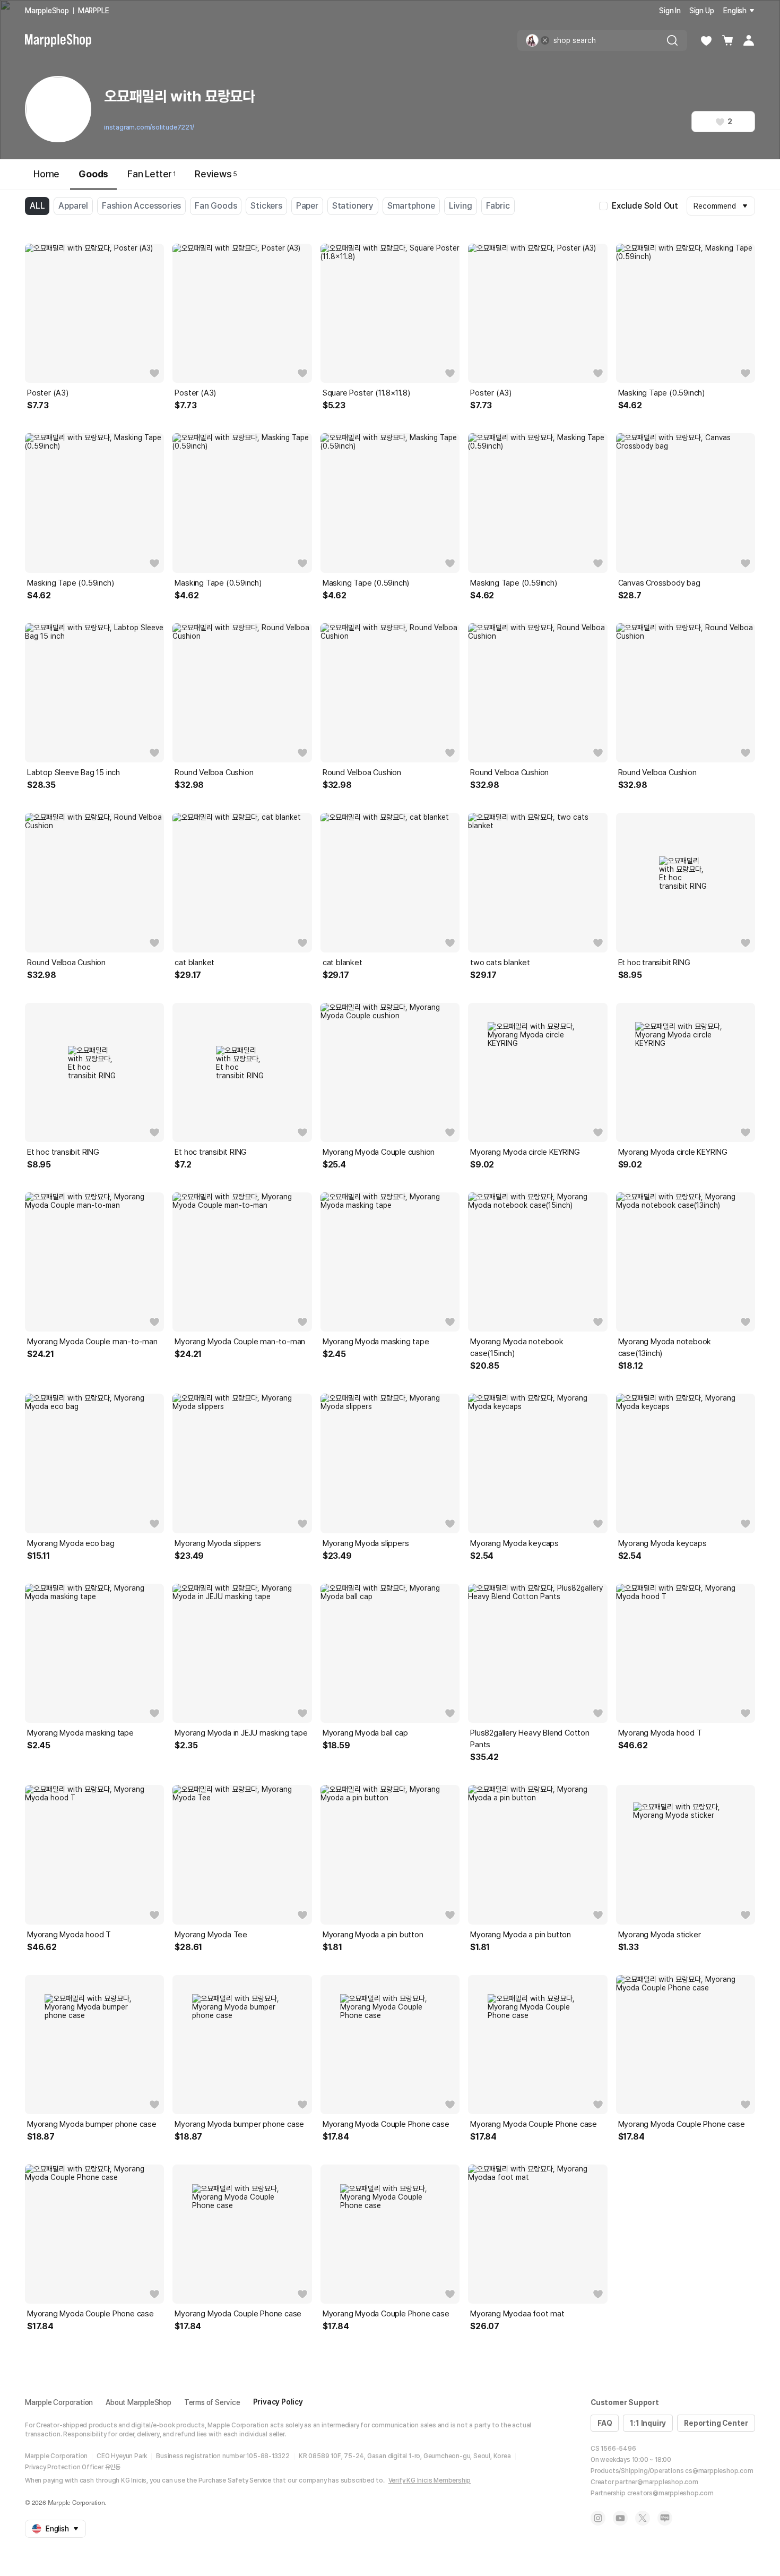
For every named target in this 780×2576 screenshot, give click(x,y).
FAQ (605, 2423)
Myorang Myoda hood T (660, 1733)
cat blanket (194, 963)
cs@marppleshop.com (719, 2471)
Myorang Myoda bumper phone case (92, 2124)
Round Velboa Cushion (214, 772)
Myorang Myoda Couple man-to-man (92, 1342)
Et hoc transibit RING (654, 963)
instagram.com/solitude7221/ (149, 127)
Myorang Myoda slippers (218, 1543)
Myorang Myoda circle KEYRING (525, 1152)
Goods (93, 174)
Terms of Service (212, 2402)
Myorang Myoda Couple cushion (379, 1152)
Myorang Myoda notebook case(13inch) (665, 1347)
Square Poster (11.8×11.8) (366, 393)
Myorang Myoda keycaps (514, 1543)
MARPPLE (94, 11)
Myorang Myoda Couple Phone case (386, 2124)
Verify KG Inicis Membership (430, 2480)
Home (46, 174)
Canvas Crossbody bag (659, 583)
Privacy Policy (278, 2402)
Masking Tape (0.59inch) (661, 393)
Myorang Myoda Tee (211, 1935)
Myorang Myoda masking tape (376, 1342)
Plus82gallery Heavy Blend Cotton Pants (530, 1739)
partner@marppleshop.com (656, 2482)
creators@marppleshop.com (670, 2493)
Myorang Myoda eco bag (71, 1543)
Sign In (670, 11)
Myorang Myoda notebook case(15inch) (517, 1347)
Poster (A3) (48, 393)
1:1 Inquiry (648, 2423)
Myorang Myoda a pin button (373, 1935)
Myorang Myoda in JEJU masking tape (241, 1733)
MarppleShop (47, 11)
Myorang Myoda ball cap (365, 1733)
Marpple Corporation (59, 2402)
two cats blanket (500, 963)
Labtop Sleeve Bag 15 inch (73, 772)
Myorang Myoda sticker (660, 1935)
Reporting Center (716, 2423)
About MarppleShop (138, 2402)
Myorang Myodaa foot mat (517, 2314)
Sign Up (702, 11)
